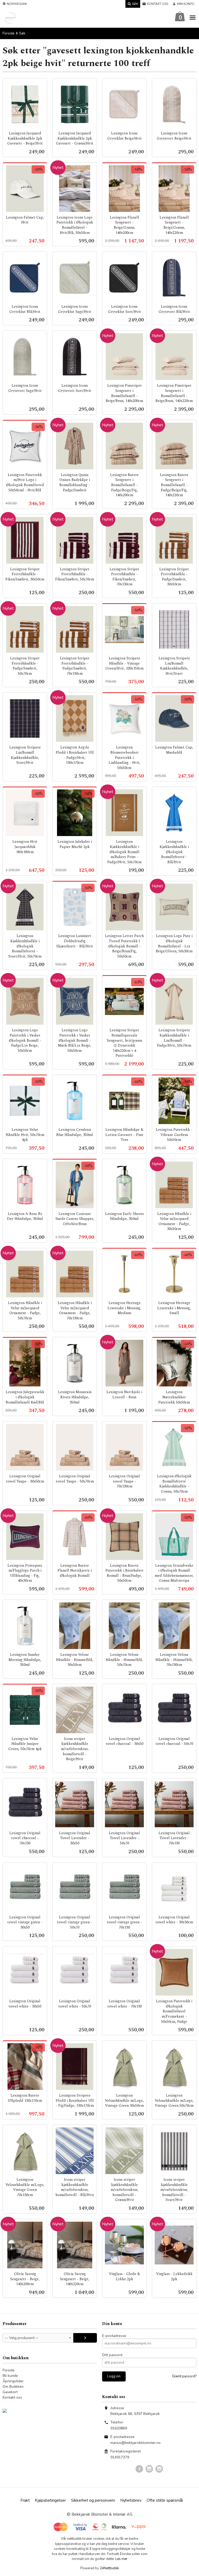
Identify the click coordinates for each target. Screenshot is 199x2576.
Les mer (121, 2559)
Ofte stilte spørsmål (165, 2500)
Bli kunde (10, 2376)
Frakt (25, 2500)
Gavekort (10, 2392)
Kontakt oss (12, 2397)
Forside (9, 33)
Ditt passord (112, 2355)
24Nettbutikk (109, 2568)
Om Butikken (13, 2387)
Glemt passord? (184, 2376)
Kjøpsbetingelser (50, 2500)
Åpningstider (13, 2381)
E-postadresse (114, 2336)
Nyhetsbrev (131, 2500)
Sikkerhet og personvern (93, 2500)
